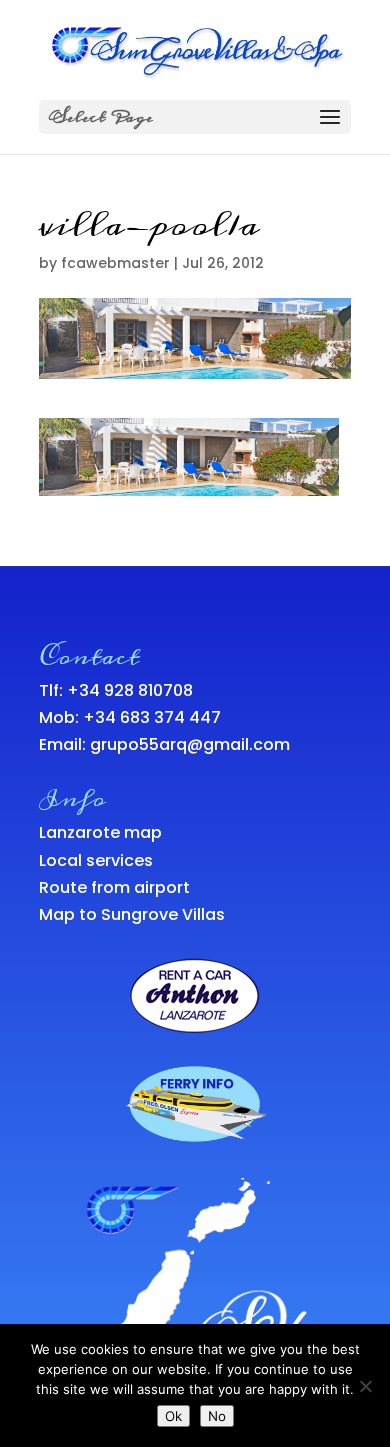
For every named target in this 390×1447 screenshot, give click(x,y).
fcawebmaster (115, 263)
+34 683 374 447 (152, 717)
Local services (96, 860)
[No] (365, 1386)
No (217, 1416)
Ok (173, 1416)
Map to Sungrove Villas (132, 914)
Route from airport (114, 887)
